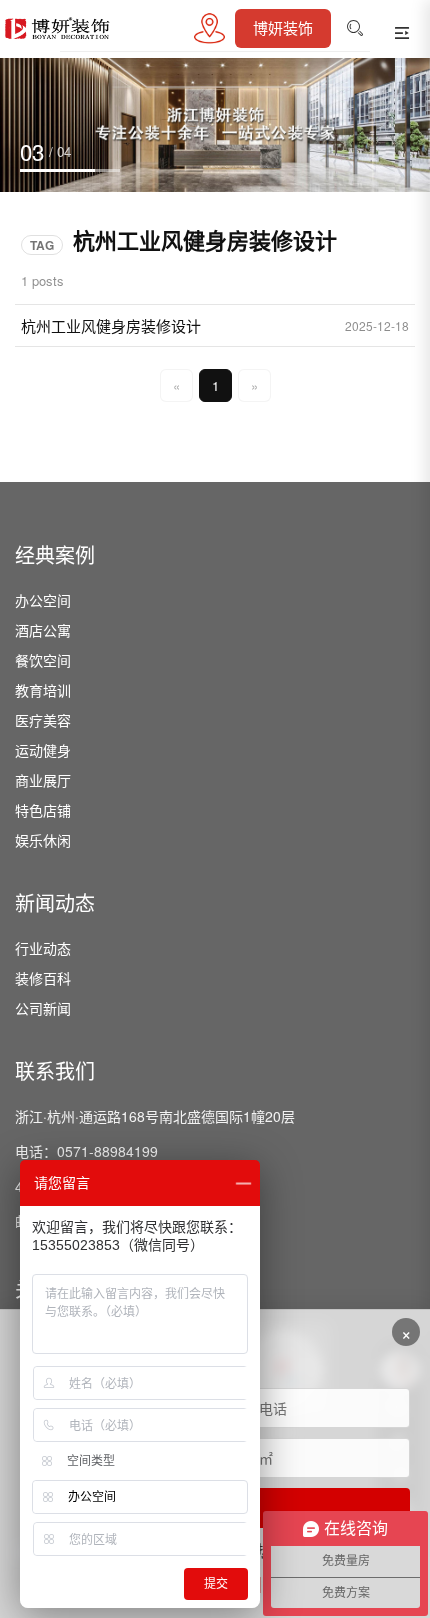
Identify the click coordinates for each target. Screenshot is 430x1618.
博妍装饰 (283, 28)
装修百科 (43, 978)
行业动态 (43, 948)
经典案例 (55, 556)
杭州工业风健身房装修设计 (111, 325)
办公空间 (43, 600)
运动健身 (43, 750)
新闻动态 (55, 904)
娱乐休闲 (43, 840)
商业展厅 (43, 780)
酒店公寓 (43, 630)
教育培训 (43, 690)
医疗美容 (43, 720)
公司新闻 (43, 1008)
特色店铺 (43, 810)
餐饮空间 (43, 660)
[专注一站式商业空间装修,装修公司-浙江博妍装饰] (61, 28)
